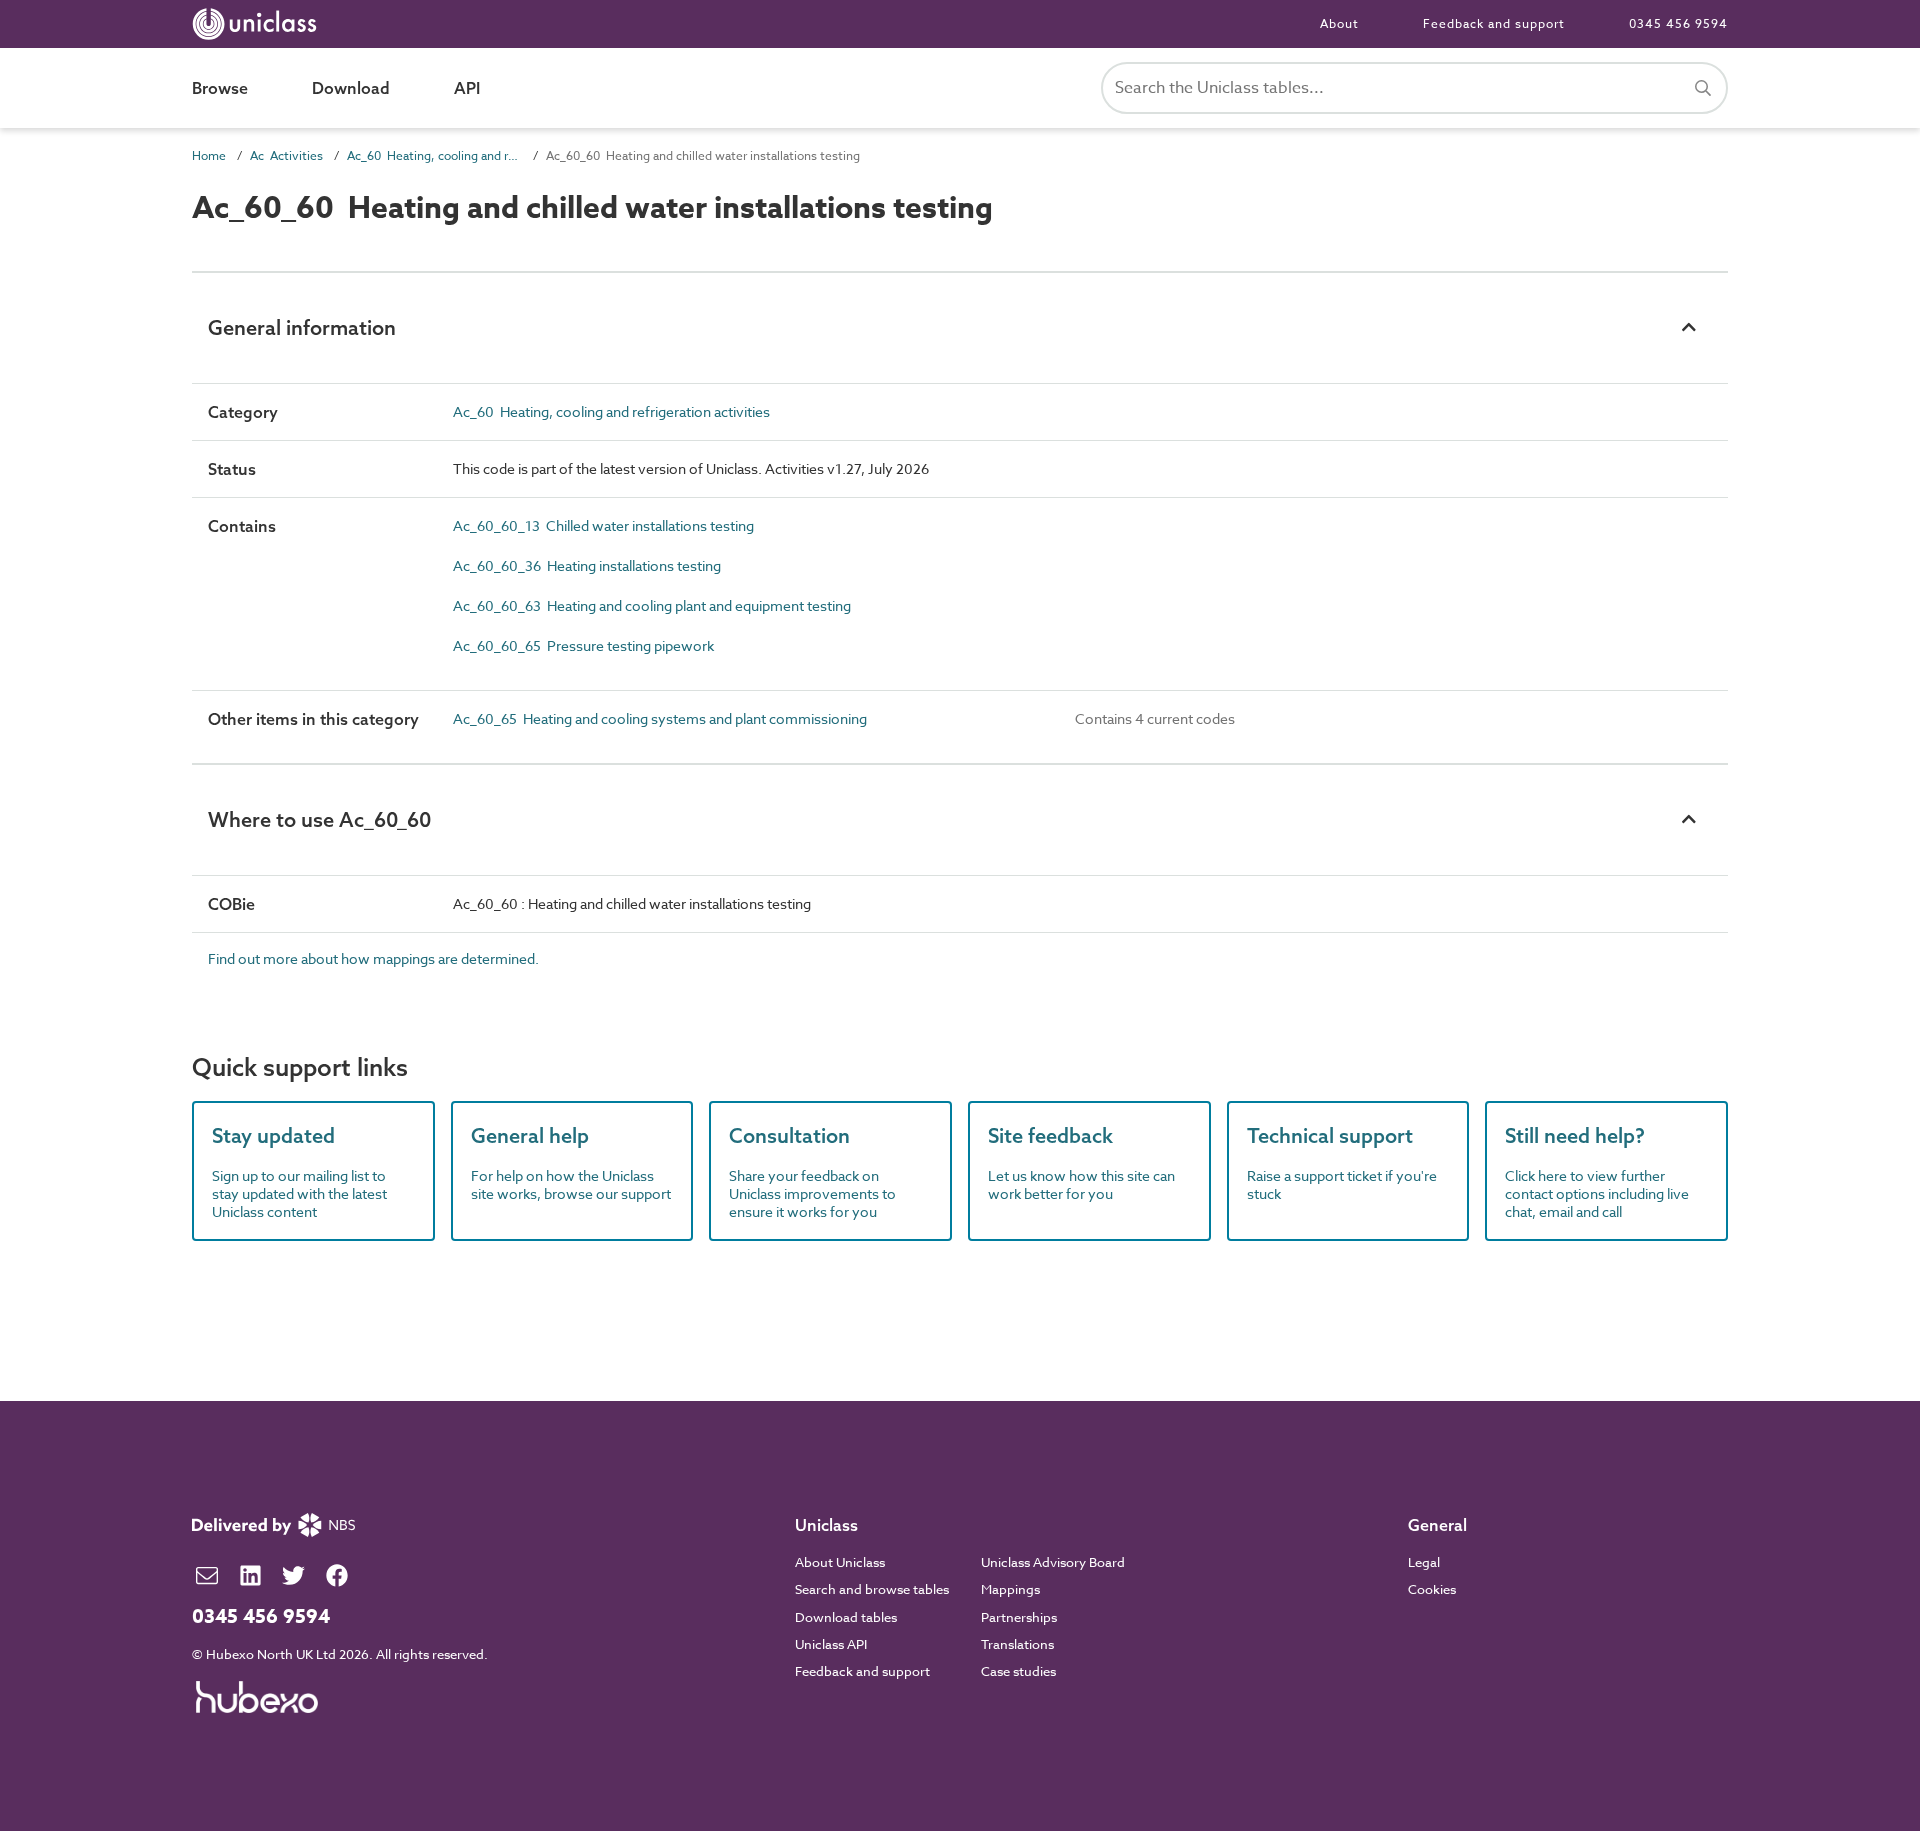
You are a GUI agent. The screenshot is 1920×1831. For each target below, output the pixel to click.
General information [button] (302, 327)
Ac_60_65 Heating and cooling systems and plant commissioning (660, 718)
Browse (220, 88)
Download (351, 88)
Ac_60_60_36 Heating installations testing (587, 565)
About (1339, 23)
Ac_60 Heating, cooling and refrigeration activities (434, 155)
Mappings (1010, 1589)
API (467, 88)
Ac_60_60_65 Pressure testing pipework (583, 645)
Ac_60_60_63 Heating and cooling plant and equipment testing (652, 605)
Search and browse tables (872, 1589)
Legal (1424, 1562)
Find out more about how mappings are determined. (373, 958)
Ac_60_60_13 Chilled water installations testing (603, 525)
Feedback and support (1494, 23)
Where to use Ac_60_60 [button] (319, 819)
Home (209, 155)
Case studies (1018, 1671)
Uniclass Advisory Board (1053, 1562)
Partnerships (1019, 1617)
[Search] (1703, 88)
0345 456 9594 (1678, 23)
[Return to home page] (258, 24)
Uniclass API (831, 1644)
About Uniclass (840, 1562)
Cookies (1432, 1589)
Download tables (846, 1617)
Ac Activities (286, 155)
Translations (1017, 1644)
